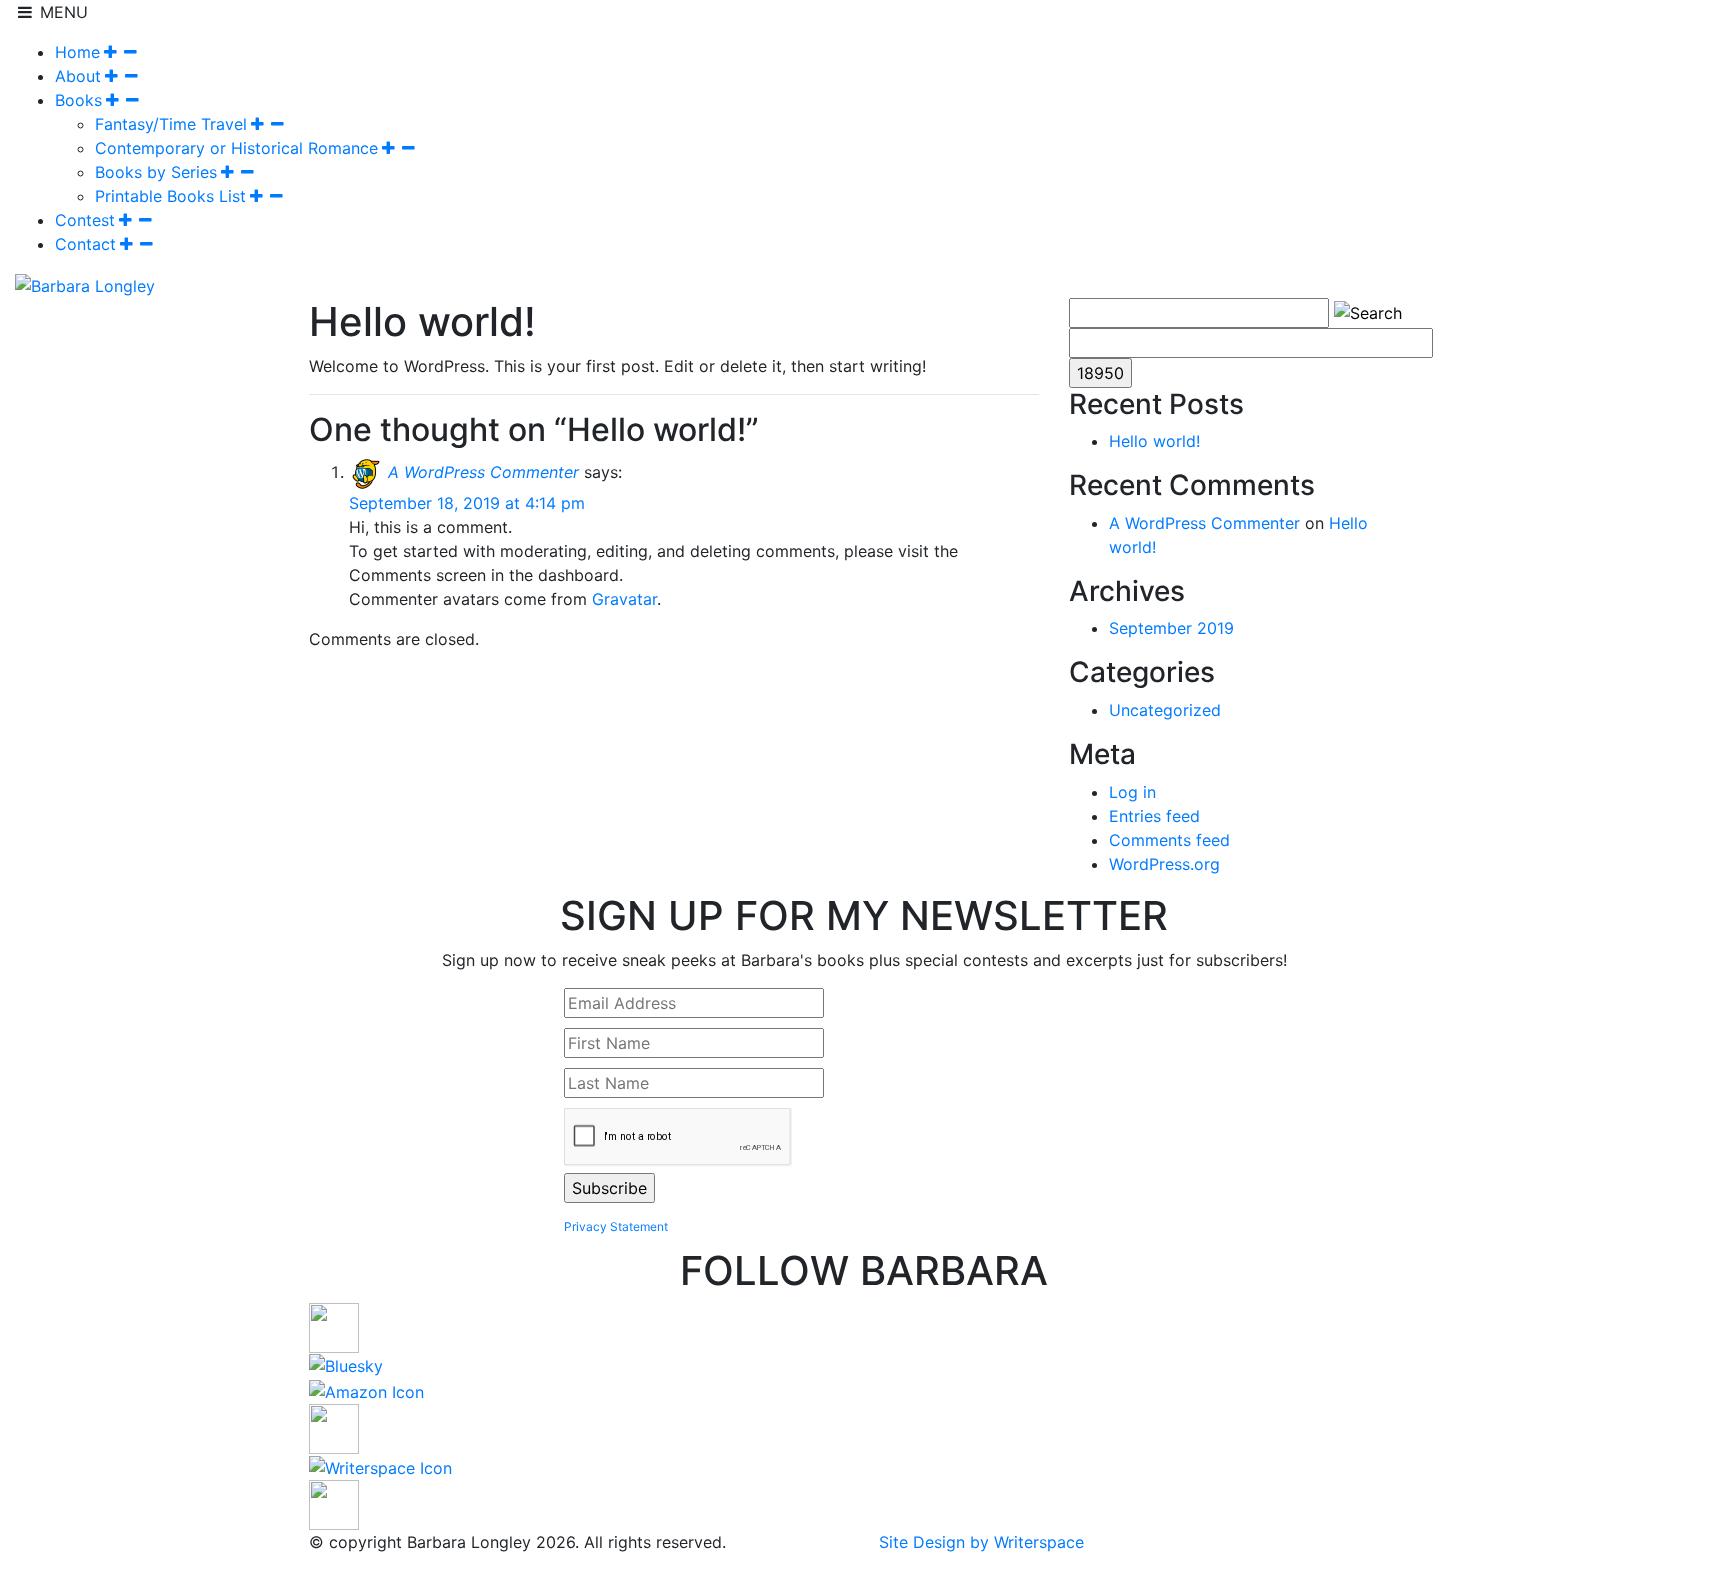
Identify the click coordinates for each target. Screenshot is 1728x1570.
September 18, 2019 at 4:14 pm (467, 503)
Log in (1132, 792)
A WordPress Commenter (483, 472)
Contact (85, 244)
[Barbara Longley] (85, 284)
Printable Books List (170, 196)
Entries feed (1154, 816)
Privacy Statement (616, 1226)
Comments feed (1169, 840)
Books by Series (156, 172)
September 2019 (1171, 628)
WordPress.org (1164, 864)
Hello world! (1154, 441)
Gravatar (624, 599)
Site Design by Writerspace (981, 1542)
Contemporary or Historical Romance (236, 148)
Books (78, 100)
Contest (85, 220)
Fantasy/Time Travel (171, 124)
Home (77, 52)
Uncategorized (1165, 710)
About (78, 76)
